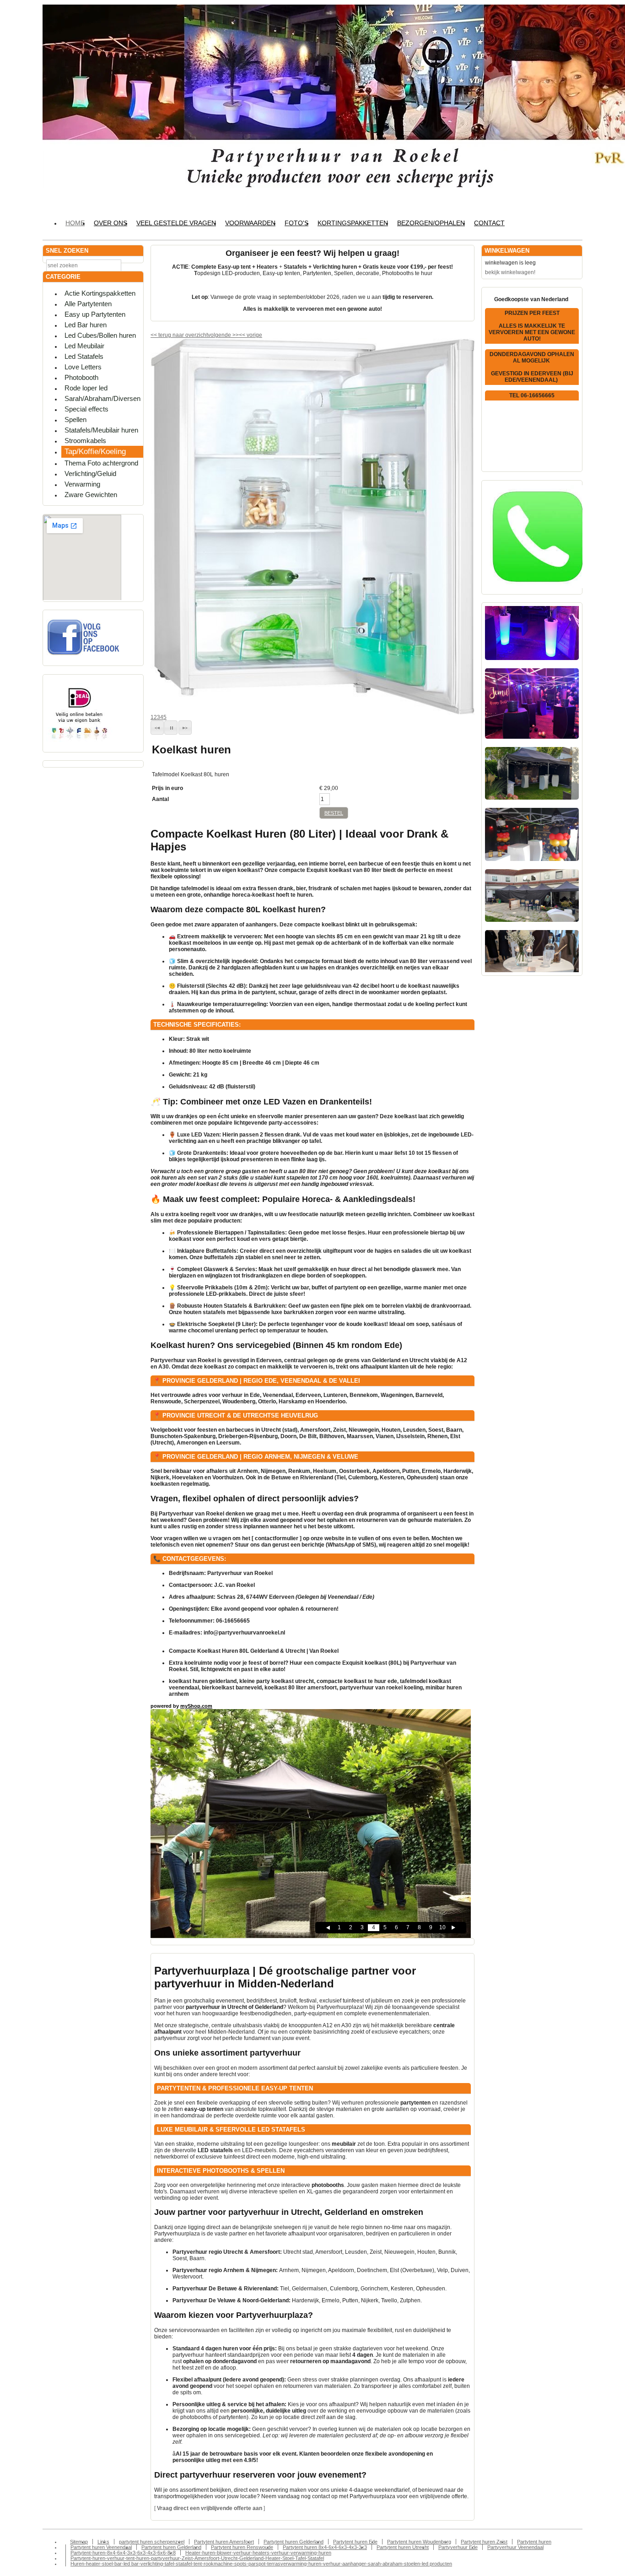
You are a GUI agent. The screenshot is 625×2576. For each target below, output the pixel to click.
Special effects (86, 409)
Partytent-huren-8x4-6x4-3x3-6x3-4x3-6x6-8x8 (123, 2553)
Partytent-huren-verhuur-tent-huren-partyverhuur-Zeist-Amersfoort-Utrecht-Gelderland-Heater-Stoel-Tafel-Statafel (197, 2558)
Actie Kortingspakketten (100, 293)
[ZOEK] (135, 265)
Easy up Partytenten (95, 314)
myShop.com (196, 1706)
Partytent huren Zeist (484, 2542)
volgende (223, 335)
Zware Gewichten (91, 495)
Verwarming (82, 484)
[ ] (210, 2508)
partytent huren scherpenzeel (152, 2542)
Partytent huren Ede (355, 2542)
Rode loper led (86, 388)
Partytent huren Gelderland (294, 2542)
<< (243, 335)
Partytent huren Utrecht (403, 2547)
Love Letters (83, 367)
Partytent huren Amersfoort (224, 2542)
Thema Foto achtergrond (101, 463)
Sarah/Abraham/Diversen (102, 398)
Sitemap (79, 2542)
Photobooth (81, 377)
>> (235, 335)
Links (103, 2542)
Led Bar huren (86, 325)
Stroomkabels (85, 441)
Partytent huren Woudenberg (419, 2542)
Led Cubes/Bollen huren (100, 335)
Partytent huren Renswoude (242, 2547)
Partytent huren (534, 2542)
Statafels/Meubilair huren (101, 430)
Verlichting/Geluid (90, 474)
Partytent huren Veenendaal (101, 2547)
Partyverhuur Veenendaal (515, 2547)
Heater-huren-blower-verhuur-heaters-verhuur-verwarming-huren (258, 2553)
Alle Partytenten (88, 304)
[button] (157, 728)
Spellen (75, 419)
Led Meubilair (84, 346)
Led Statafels (84, 356)
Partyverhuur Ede (458, 2547)
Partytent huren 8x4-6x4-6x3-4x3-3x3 (325, 2547)
